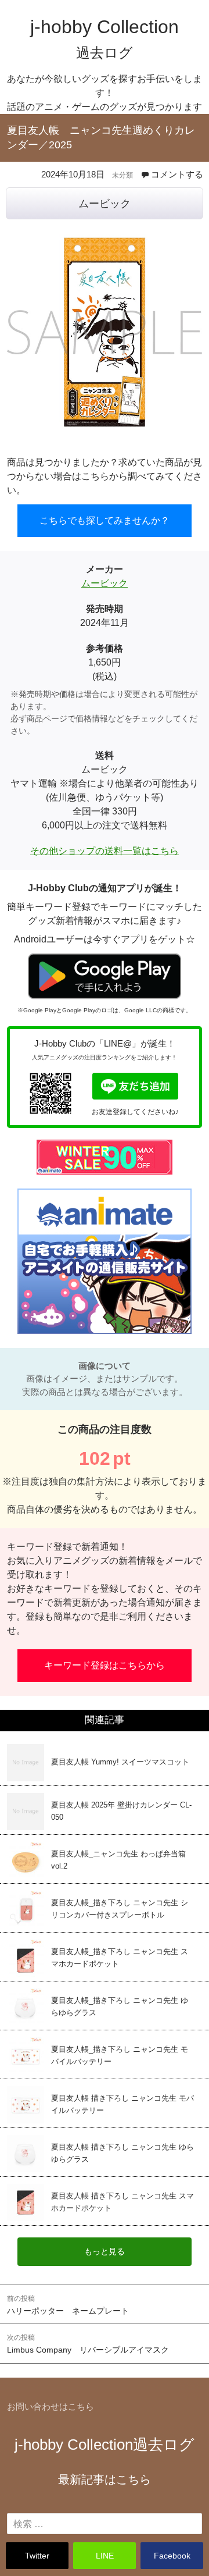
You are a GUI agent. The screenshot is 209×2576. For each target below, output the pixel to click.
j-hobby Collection (105, 2445)
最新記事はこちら (105, 2479)
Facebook (172, 2556)
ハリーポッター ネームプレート (68, 2305)
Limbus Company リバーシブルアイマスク (88, 2344)
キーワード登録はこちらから (105, 1665)
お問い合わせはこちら (51, 2406)
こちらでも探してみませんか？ (105, 520)
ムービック (105, 204)
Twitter (37, 2556)
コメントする (177, 174)
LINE (105, 2556)
